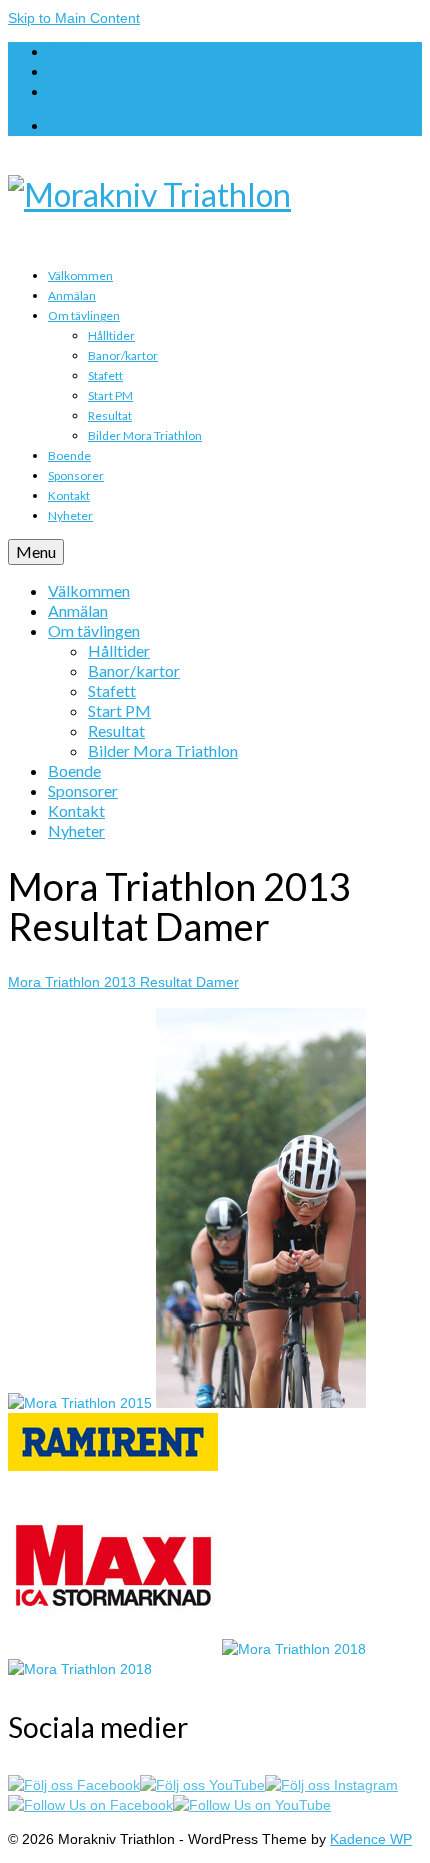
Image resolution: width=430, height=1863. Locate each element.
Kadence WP (371, 1839)
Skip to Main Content (74, 18)
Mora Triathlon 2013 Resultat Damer (123, 982)
